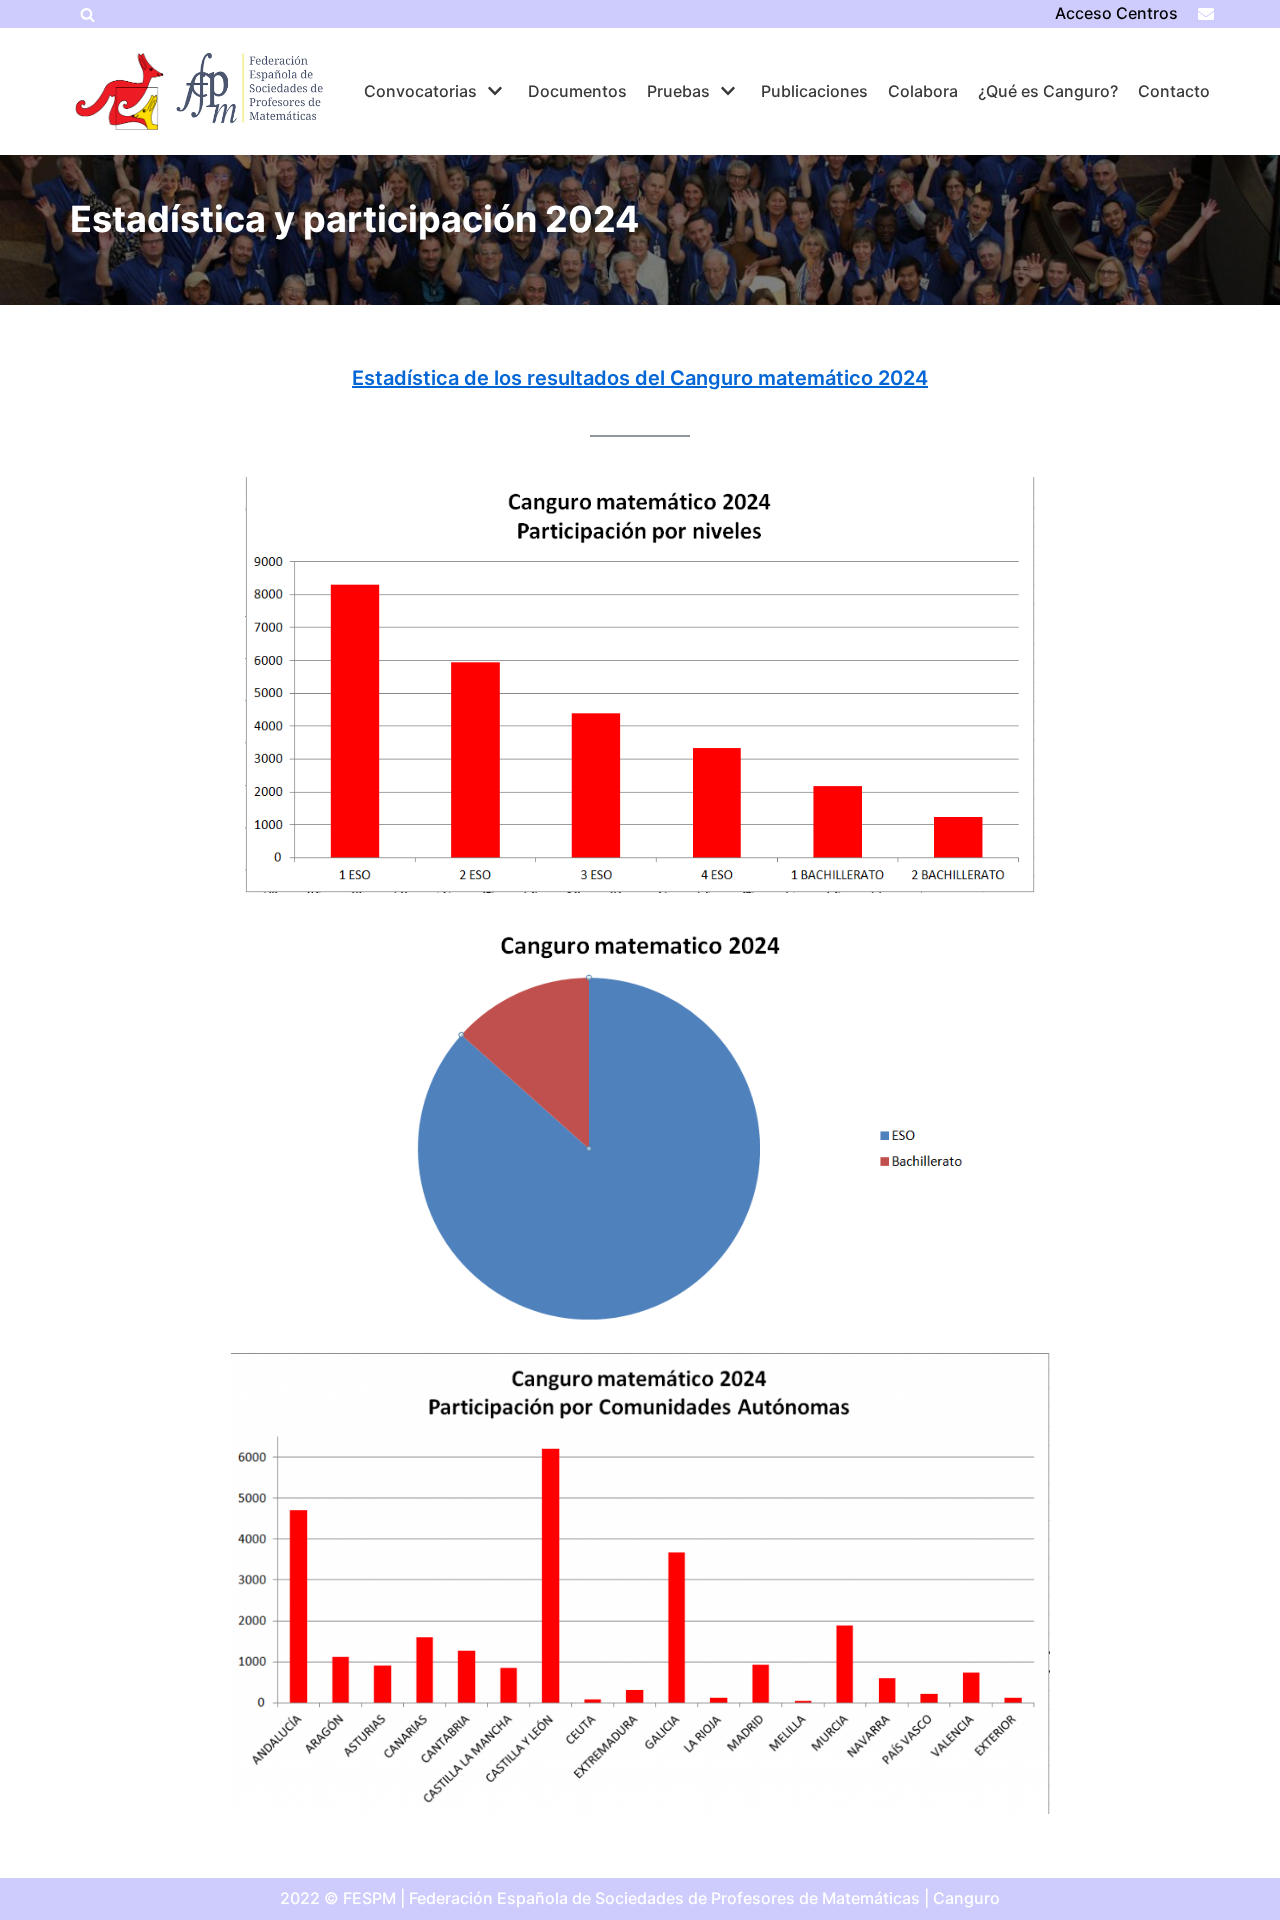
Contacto (1174, 91)
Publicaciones (814, 91)
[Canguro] (120, 91)
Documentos (577, 91)
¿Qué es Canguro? (1048, 91)
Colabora (923, 91)
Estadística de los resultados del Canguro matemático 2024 (640, 378)
